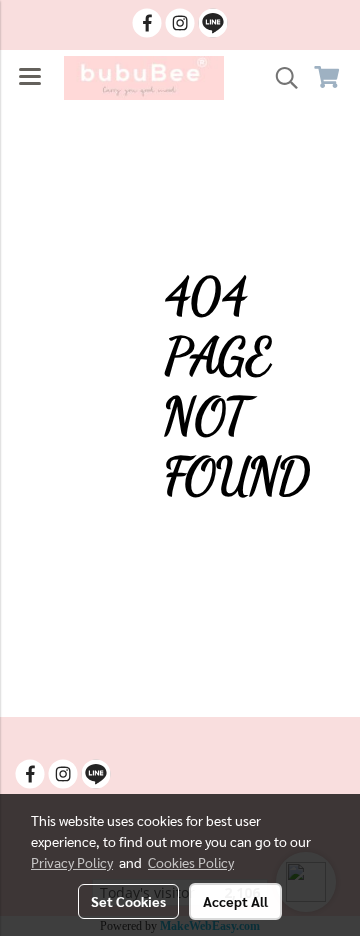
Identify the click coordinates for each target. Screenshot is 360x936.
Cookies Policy (191, 862)
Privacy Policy (72, 862)
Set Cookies (128, 901)
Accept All (235, 901)
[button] (280, 78)
